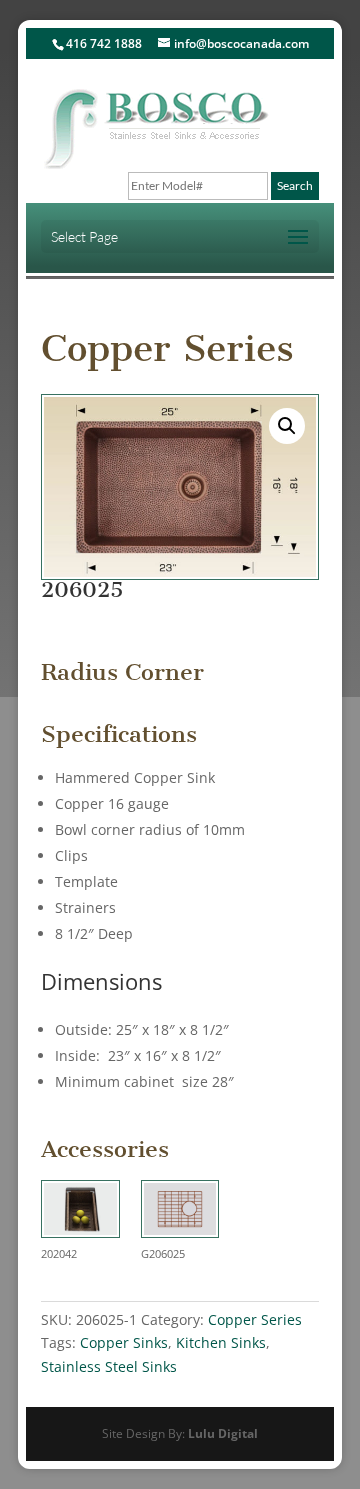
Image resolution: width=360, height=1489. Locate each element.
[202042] (80, 1212)
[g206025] (180, 1212)
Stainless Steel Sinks (109, 1366)
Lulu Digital (223, 1433)
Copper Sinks (124, 1342)
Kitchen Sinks (221, 1342)
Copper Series (167, 348)
